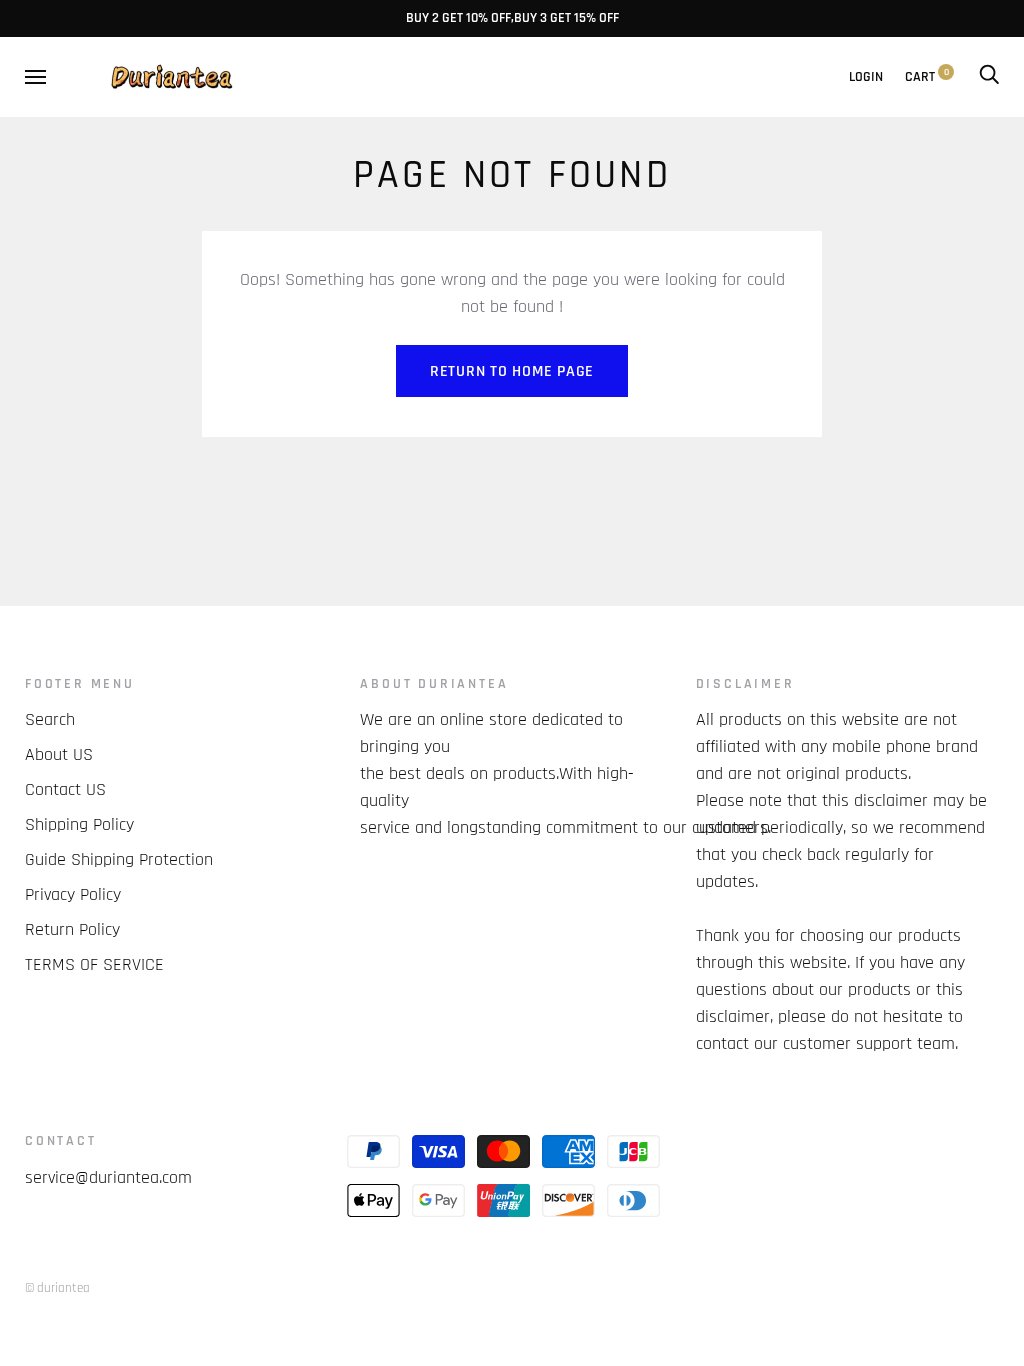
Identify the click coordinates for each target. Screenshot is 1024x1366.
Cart (927, 77)
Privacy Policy (73, 894)
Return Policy (72, 929)
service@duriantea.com (108, 1177)
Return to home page (512, 371)
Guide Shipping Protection (119, 859)
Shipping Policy (79, 824)
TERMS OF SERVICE (94, 964)
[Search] (989, 77)
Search (50, 719)
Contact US (65, 789)
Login (866, 77)
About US (59, 754)
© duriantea (57, 1288)
